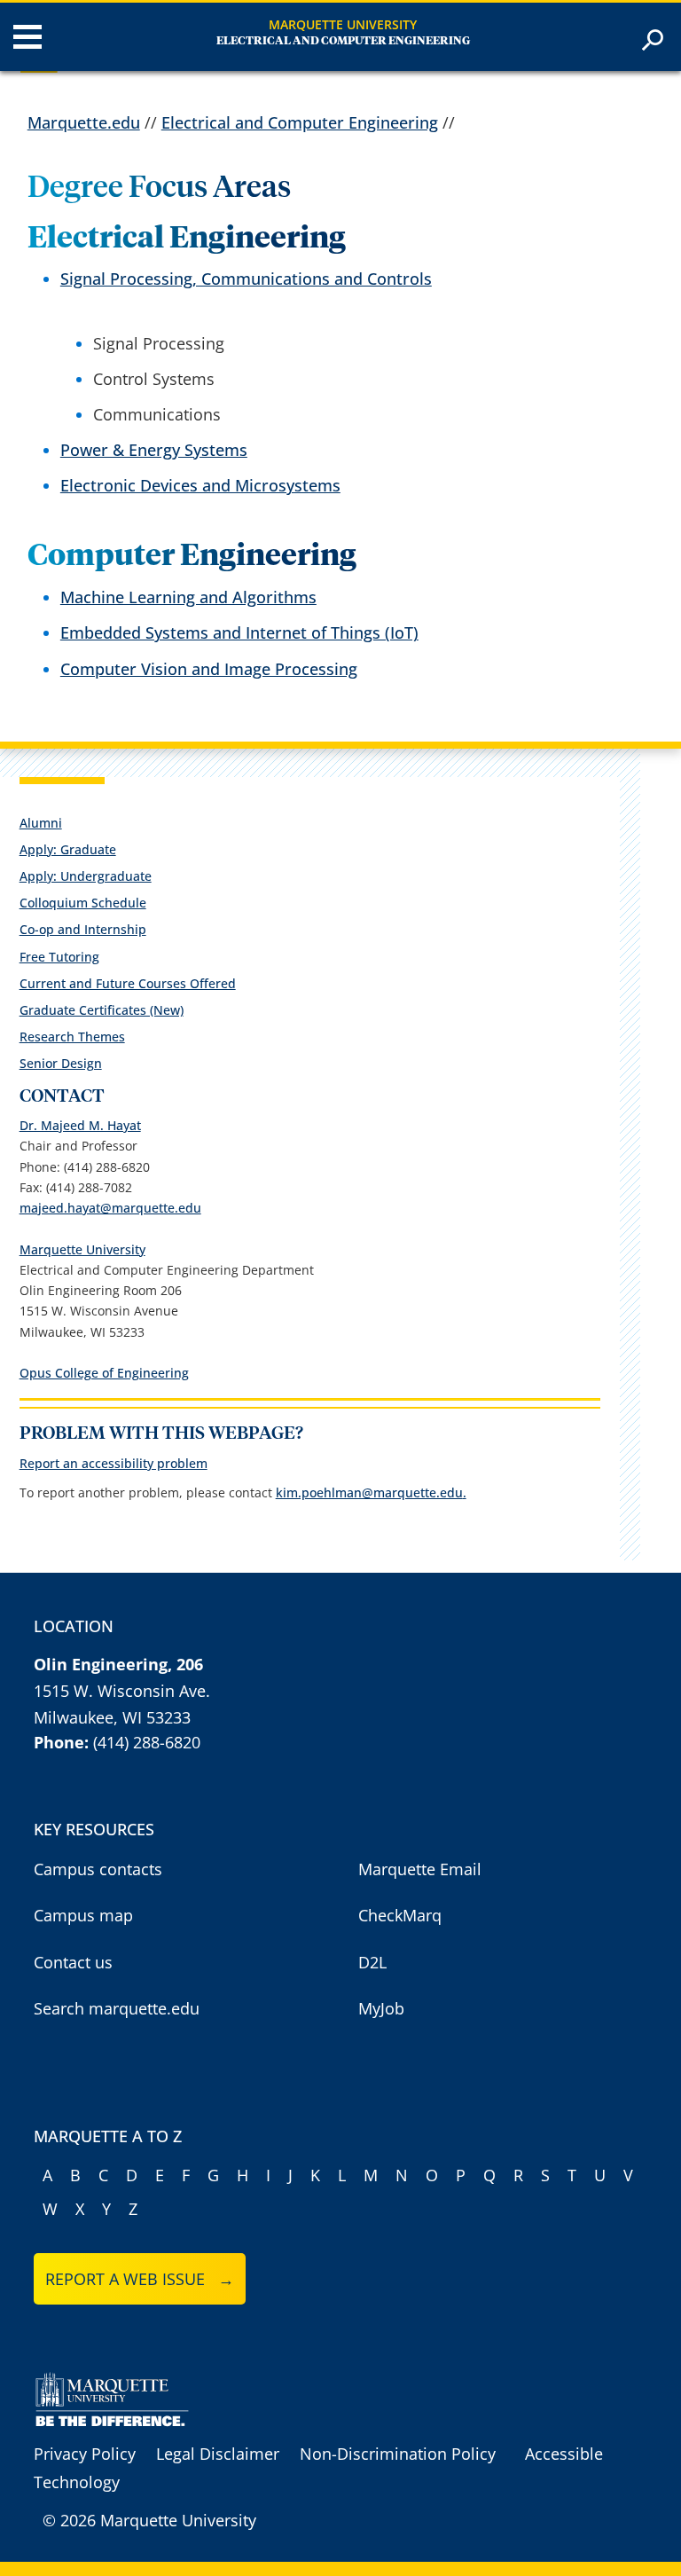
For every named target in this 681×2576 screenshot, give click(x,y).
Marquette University (343, 24)
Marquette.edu (84, 122)
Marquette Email (420, 1869)
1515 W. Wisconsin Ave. (122, 1691)
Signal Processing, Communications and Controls (246, 279)
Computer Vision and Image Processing (209, 669)
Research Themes (72, 1037)
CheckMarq (400, 1915)
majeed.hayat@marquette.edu (110, 1208)
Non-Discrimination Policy (398, 2454)
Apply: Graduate (68, 849)
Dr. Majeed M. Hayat (80, 1125)
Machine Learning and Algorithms (188, 597)
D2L (372, 1962)
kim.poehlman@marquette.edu (369, 1492)
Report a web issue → (140, 2279)
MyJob (381, 2008)
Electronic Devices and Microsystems (200, 485)
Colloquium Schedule (83, 903)
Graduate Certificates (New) (102, 1010)
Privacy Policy (85, 2454)
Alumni (41, 823)
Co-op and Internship (83, 929)
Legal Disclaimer (218, 2454)
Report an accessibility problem (113, 1463)
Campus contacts (98, 1869)
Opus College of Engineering (104, 1373)
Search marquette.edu (117, 2008)
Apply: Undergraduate (86, 876)
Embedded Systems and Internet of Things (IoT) (239, 632)
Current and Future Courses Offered (128, 983)
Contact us (73, 1962)
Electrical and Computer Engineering (343, 41)
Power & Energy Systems (154, 450)
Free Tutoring (59, 957)
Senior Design (61, 1063)
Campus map (83, 1915)
